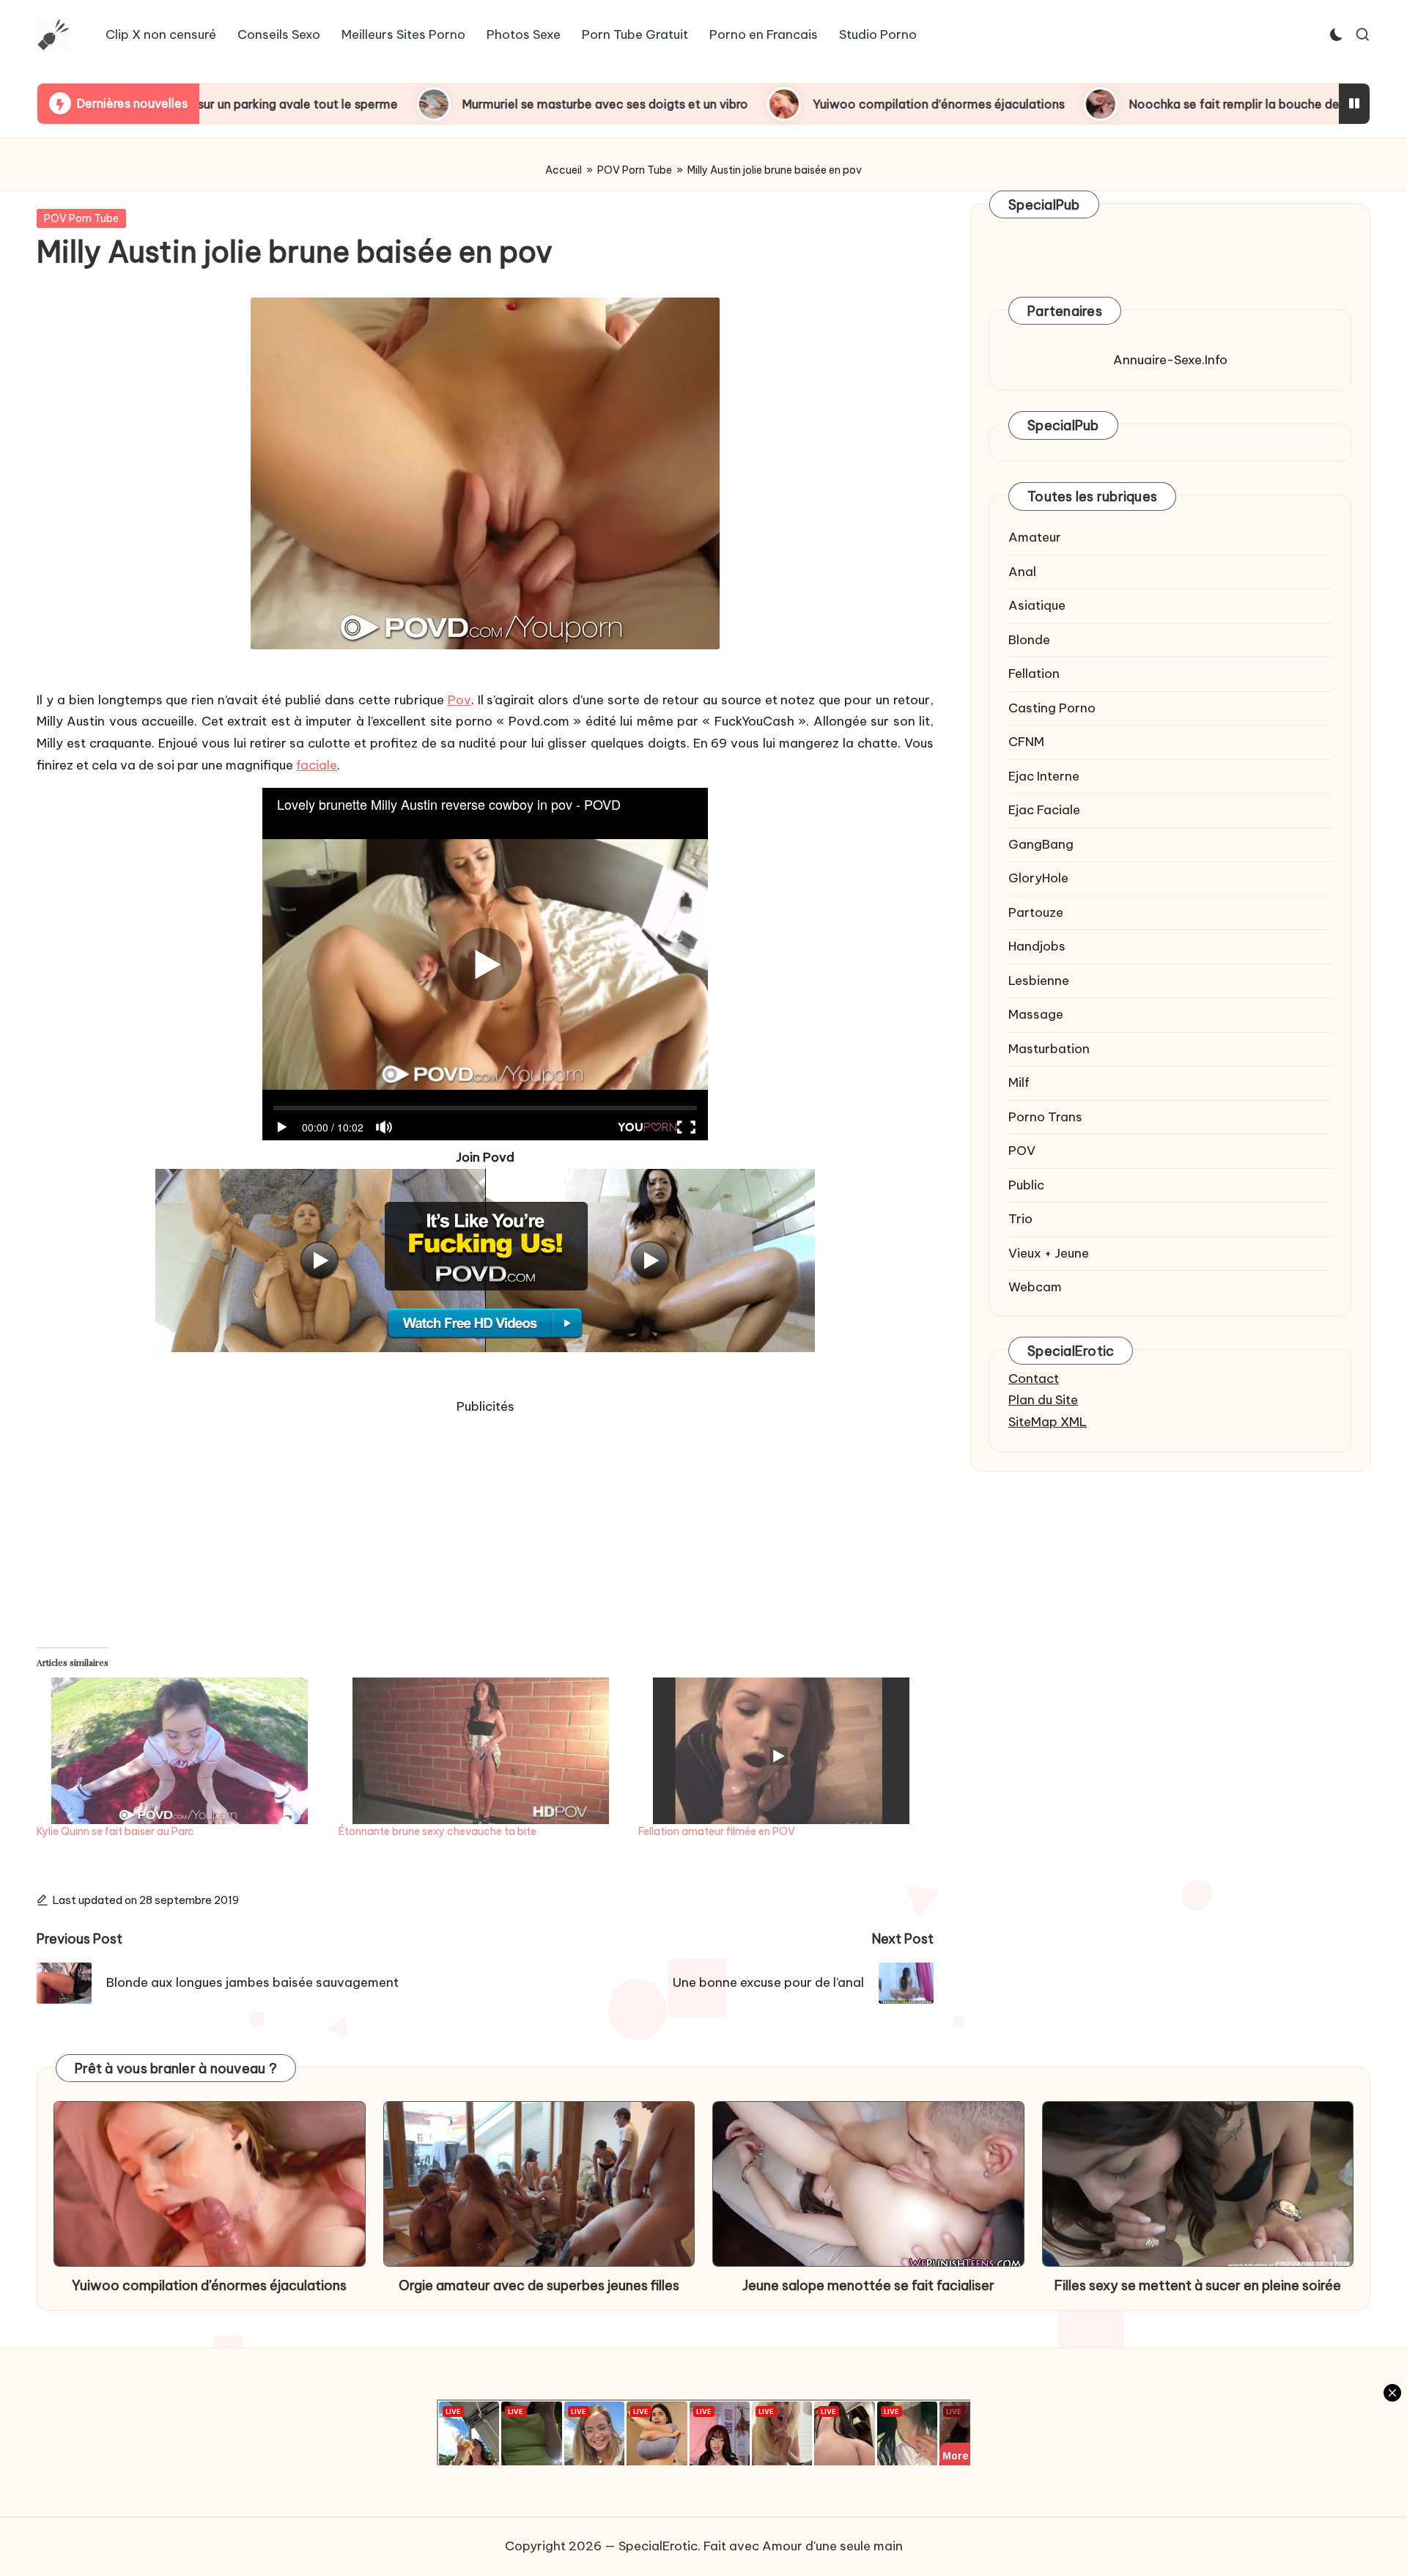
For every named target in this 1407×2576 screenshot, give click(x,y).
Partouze (1036, 912)
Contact (1034, 1379)
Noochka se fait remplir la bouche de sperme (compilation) (1145, 104)
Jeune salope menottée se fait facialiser (868, 2285)
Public (1026, 1185)
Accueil (564, 170)
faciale (317, 765)
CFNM (1026, 742)
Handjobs (1037, 946)
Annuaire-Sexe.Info (1170, 360)
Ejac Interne (1044, 776)
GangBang (1041, 844)
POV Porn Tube (635, 170)
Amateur (1035, 537)
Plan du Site (1043, 1400)
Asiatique (1037, 605)
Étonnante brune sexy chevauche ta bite (437, 1831)
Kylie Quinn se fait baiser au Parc (115, 1831)
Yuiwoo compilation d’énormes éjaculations (785, 104)
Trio (1020, 1219)
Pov (459, 700)
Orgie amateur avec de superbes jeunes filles (539, 2285)
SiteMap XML (1048, 1422)
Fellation (1034, 673)
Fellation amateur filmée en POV (717, 1831)
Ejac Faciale (1044, 810)
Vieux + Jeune (1049, 1253)
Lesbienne (1039, 981)
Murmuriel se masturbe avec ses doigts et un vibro (451, 104)
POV (1022, 1151)
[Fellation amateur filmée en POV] (782, 1751)
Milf (1019, 1082)
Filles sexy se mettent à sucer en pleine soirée (1198, 2285)
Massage (1036, 1014)
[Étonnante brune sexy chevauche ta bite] (481, 1751)
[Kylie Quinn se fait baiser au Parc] (180, 1751)
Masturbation (1049, 1049)
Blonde (1029, 640)
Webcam (1035, 1287)
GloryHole (1038, 878)
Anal (1022, 572)
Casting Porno (1052, 708)
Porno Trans (1045, 1117)
